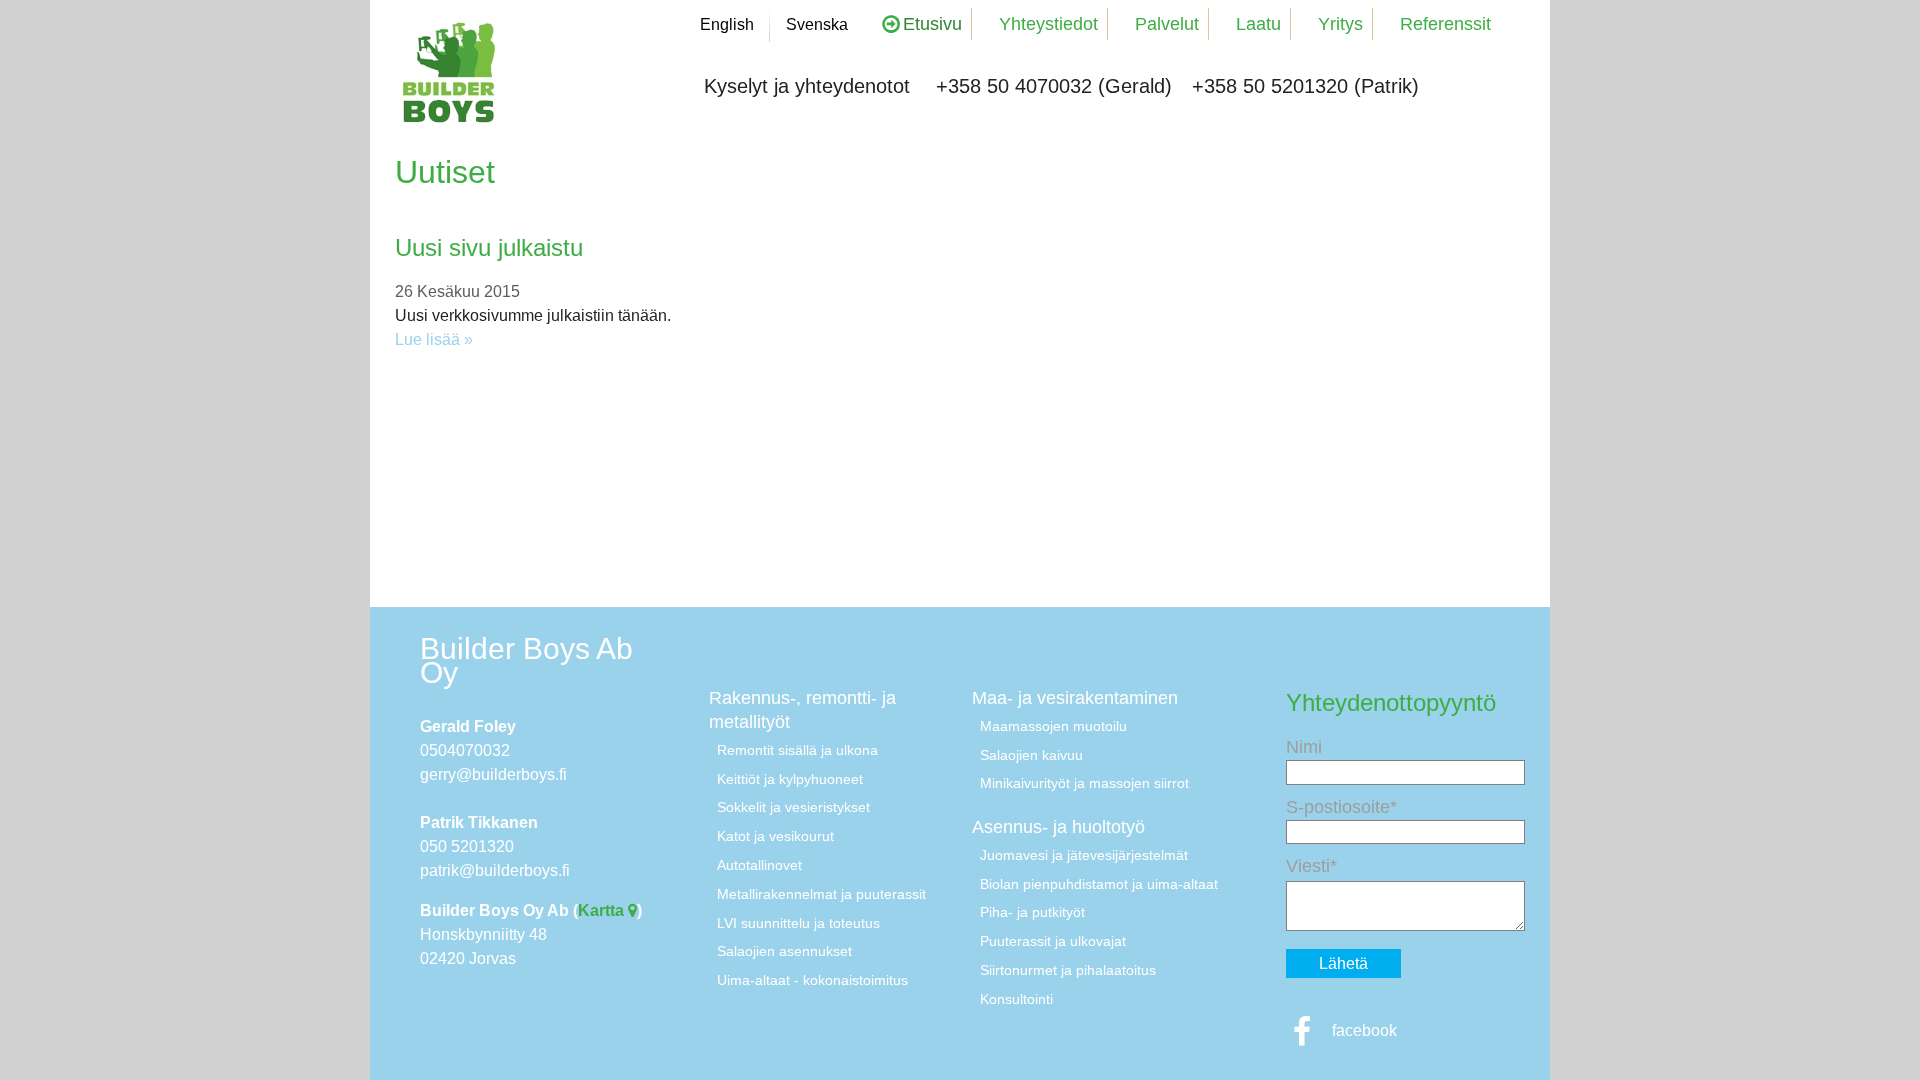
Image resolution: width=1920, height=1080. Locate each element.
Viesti (1308, 866)
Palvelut (1167, 24)
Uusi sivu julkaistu (489, 247)
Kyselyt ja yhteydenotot (807, 86)
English (727, 24)
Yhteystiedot (1048, 24)
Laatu (1258, 24)
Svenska (817, 24)
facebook (1362, 1030)
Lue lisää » (434, 339)
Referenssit (1445, 24)
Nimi (1304, 747)
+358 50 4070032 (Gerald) (1054, 86)
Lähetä (1343, 963)
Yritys (1340, 24)
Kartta (603, 910)
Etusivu (932, 24)
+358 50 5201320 (1270, 86)
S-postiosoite (1338, 807)
